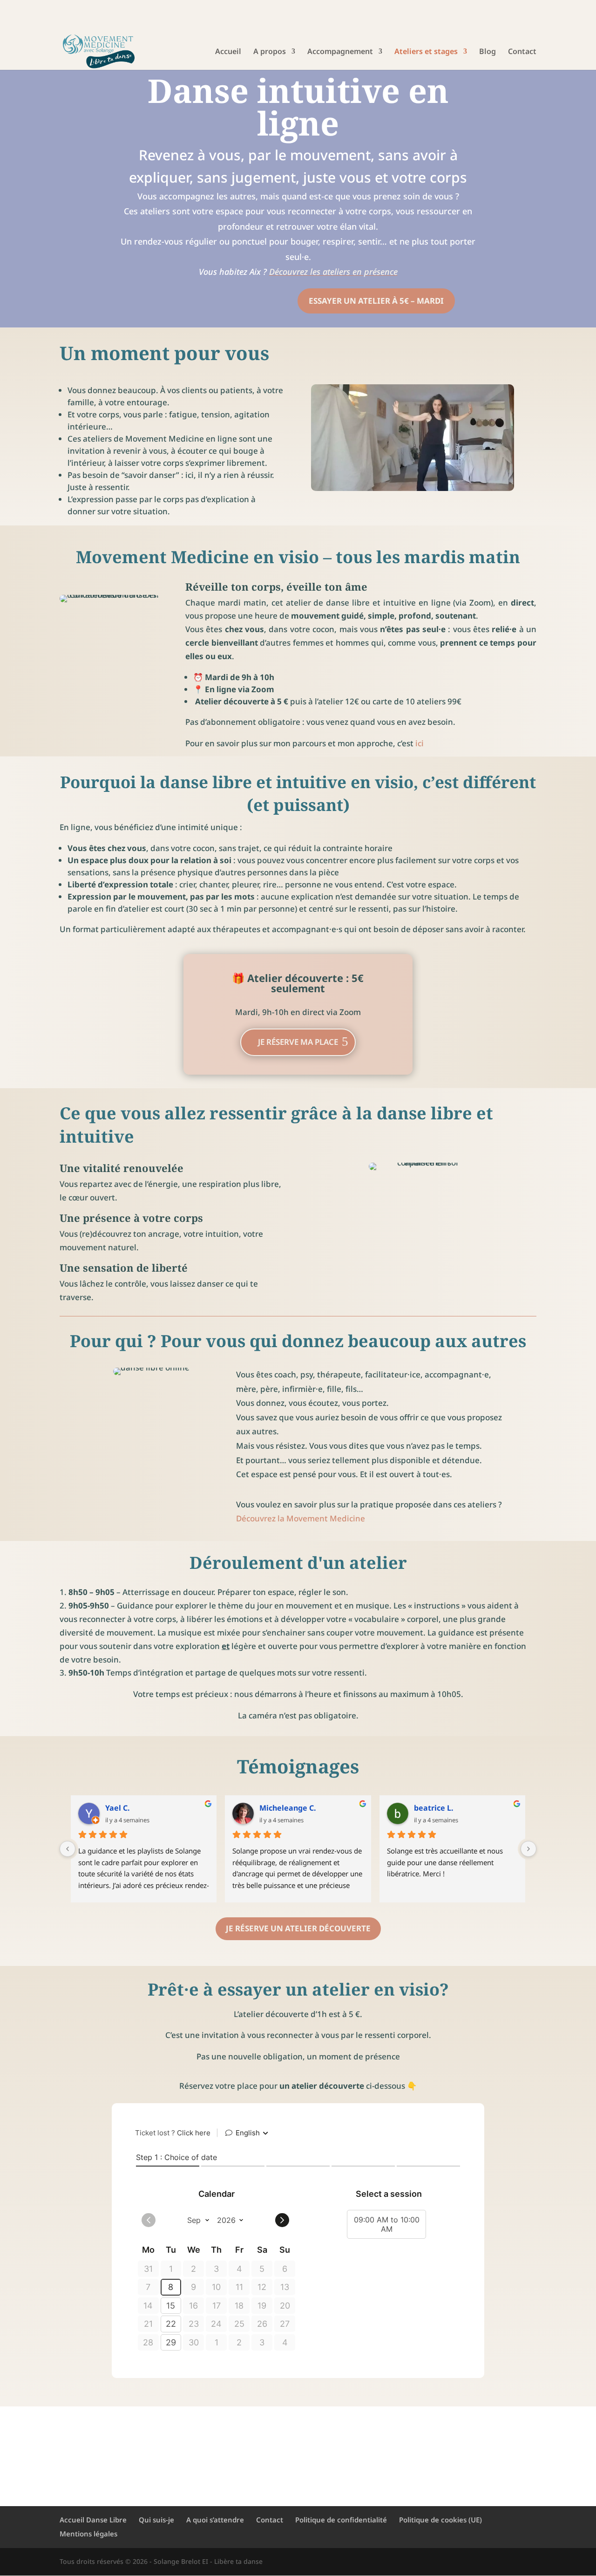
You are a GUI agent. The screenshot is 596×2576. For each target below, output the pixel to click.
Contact (522, 52)
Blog (488, 52)
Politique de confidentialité (341, 2520)
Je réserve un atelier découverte (298, 1928)
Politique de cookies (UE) (440, 2520)
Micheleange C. (288, 1808)
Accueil (228, 52)
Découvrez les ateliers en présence (333, 272)
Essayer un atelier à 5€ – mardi (376, 301)
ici (420, 743)
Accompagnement (340, 52)
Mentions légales (88, 2534)
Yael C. (118, 1808)
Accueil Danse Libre (93, 2520)
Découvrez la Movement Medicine (301, 1518)
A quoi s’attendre (215, 2520)
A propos (270, 52)
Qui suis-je (156, 2520)
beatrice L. (434, 1808)
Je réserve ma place (298, 1042)
